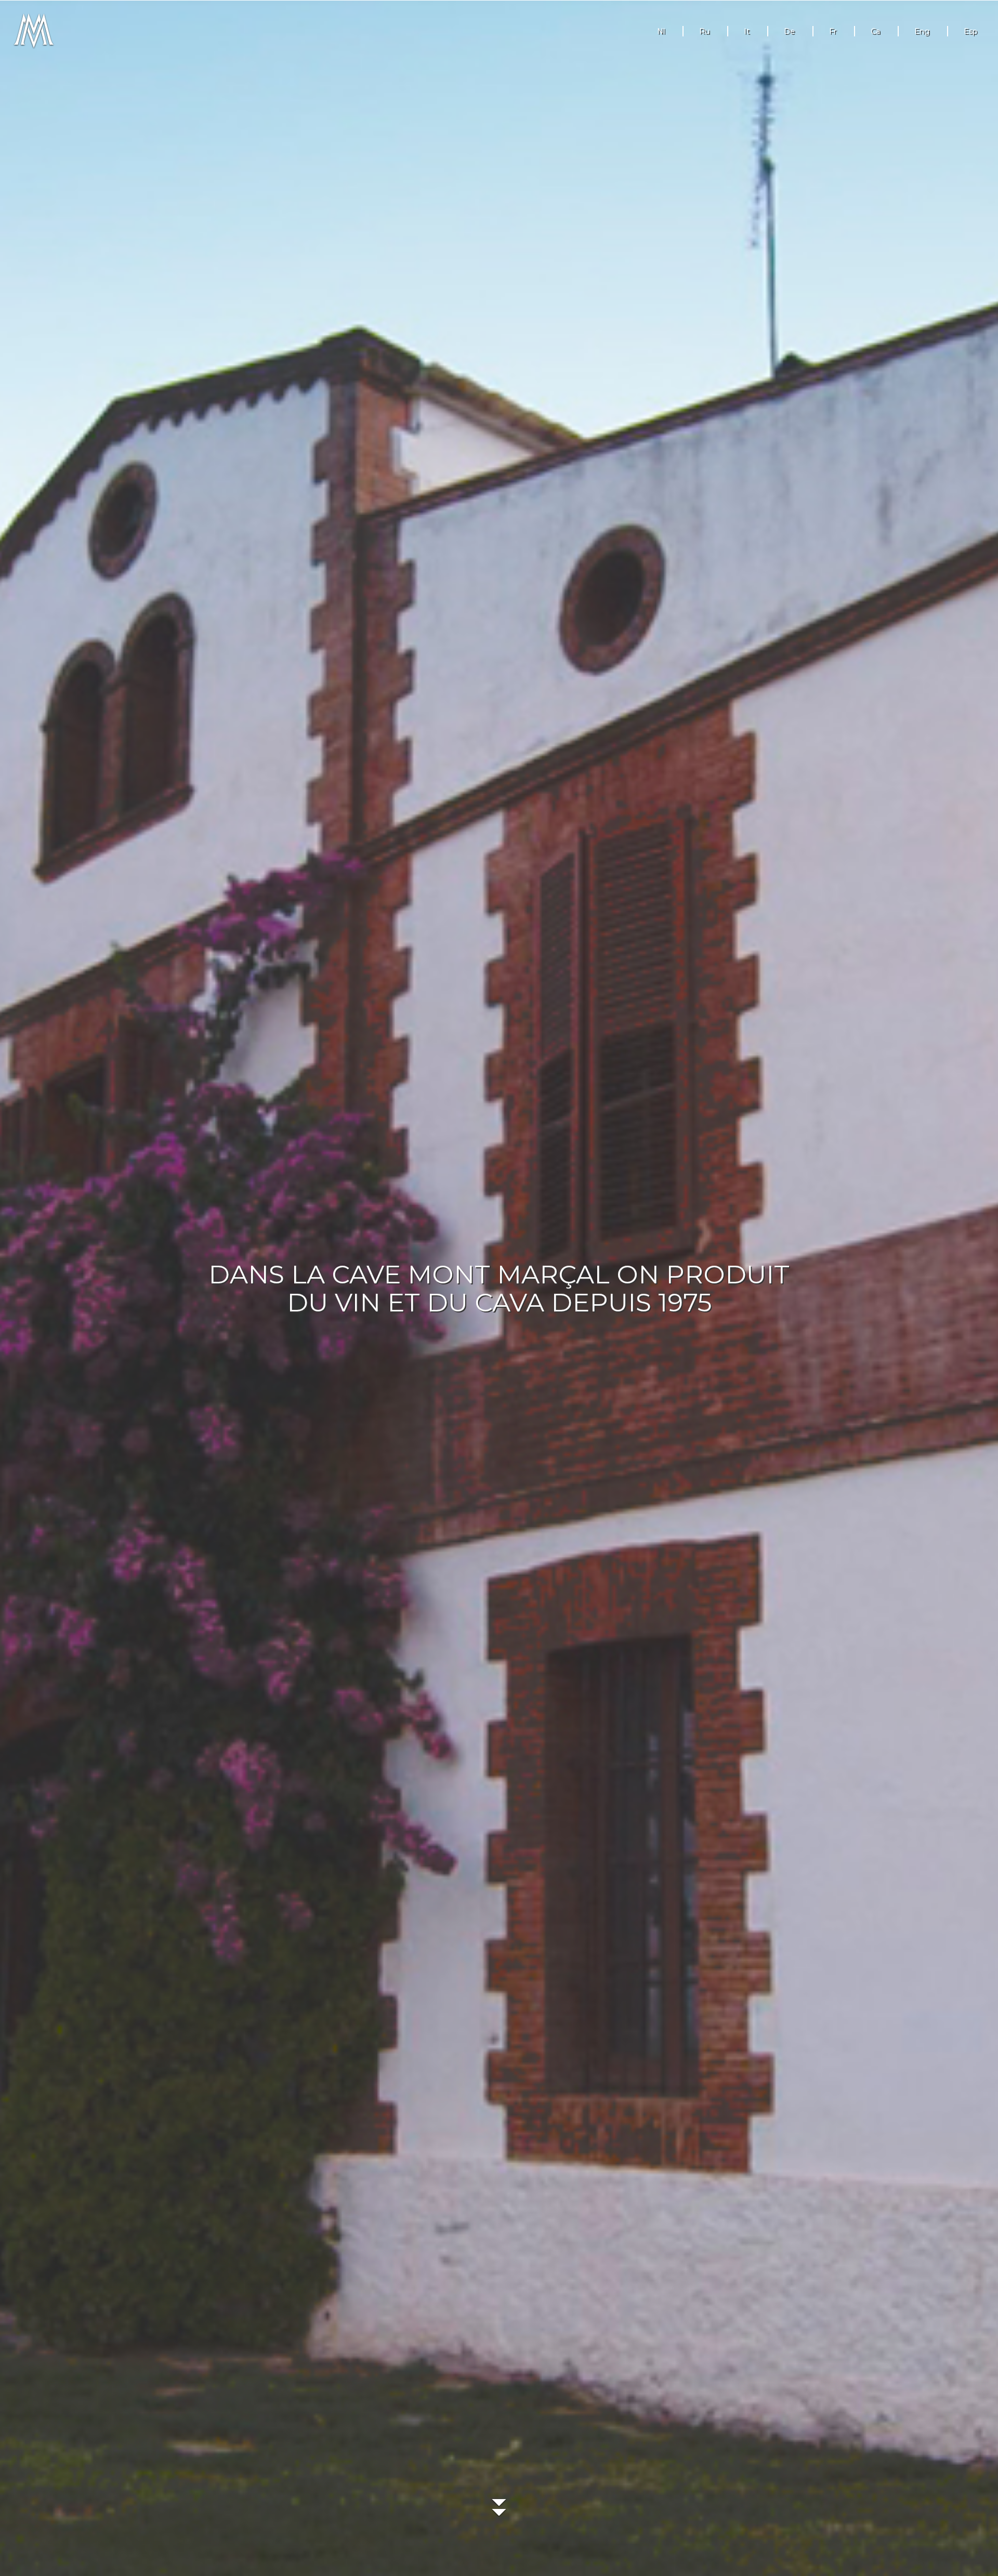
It (747, 31)
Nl (661, 31)
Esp (970, 31)
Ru (704, 31)
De (789, 31)
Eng (922, 31)
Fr (833, 31)
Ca (875, 31)
